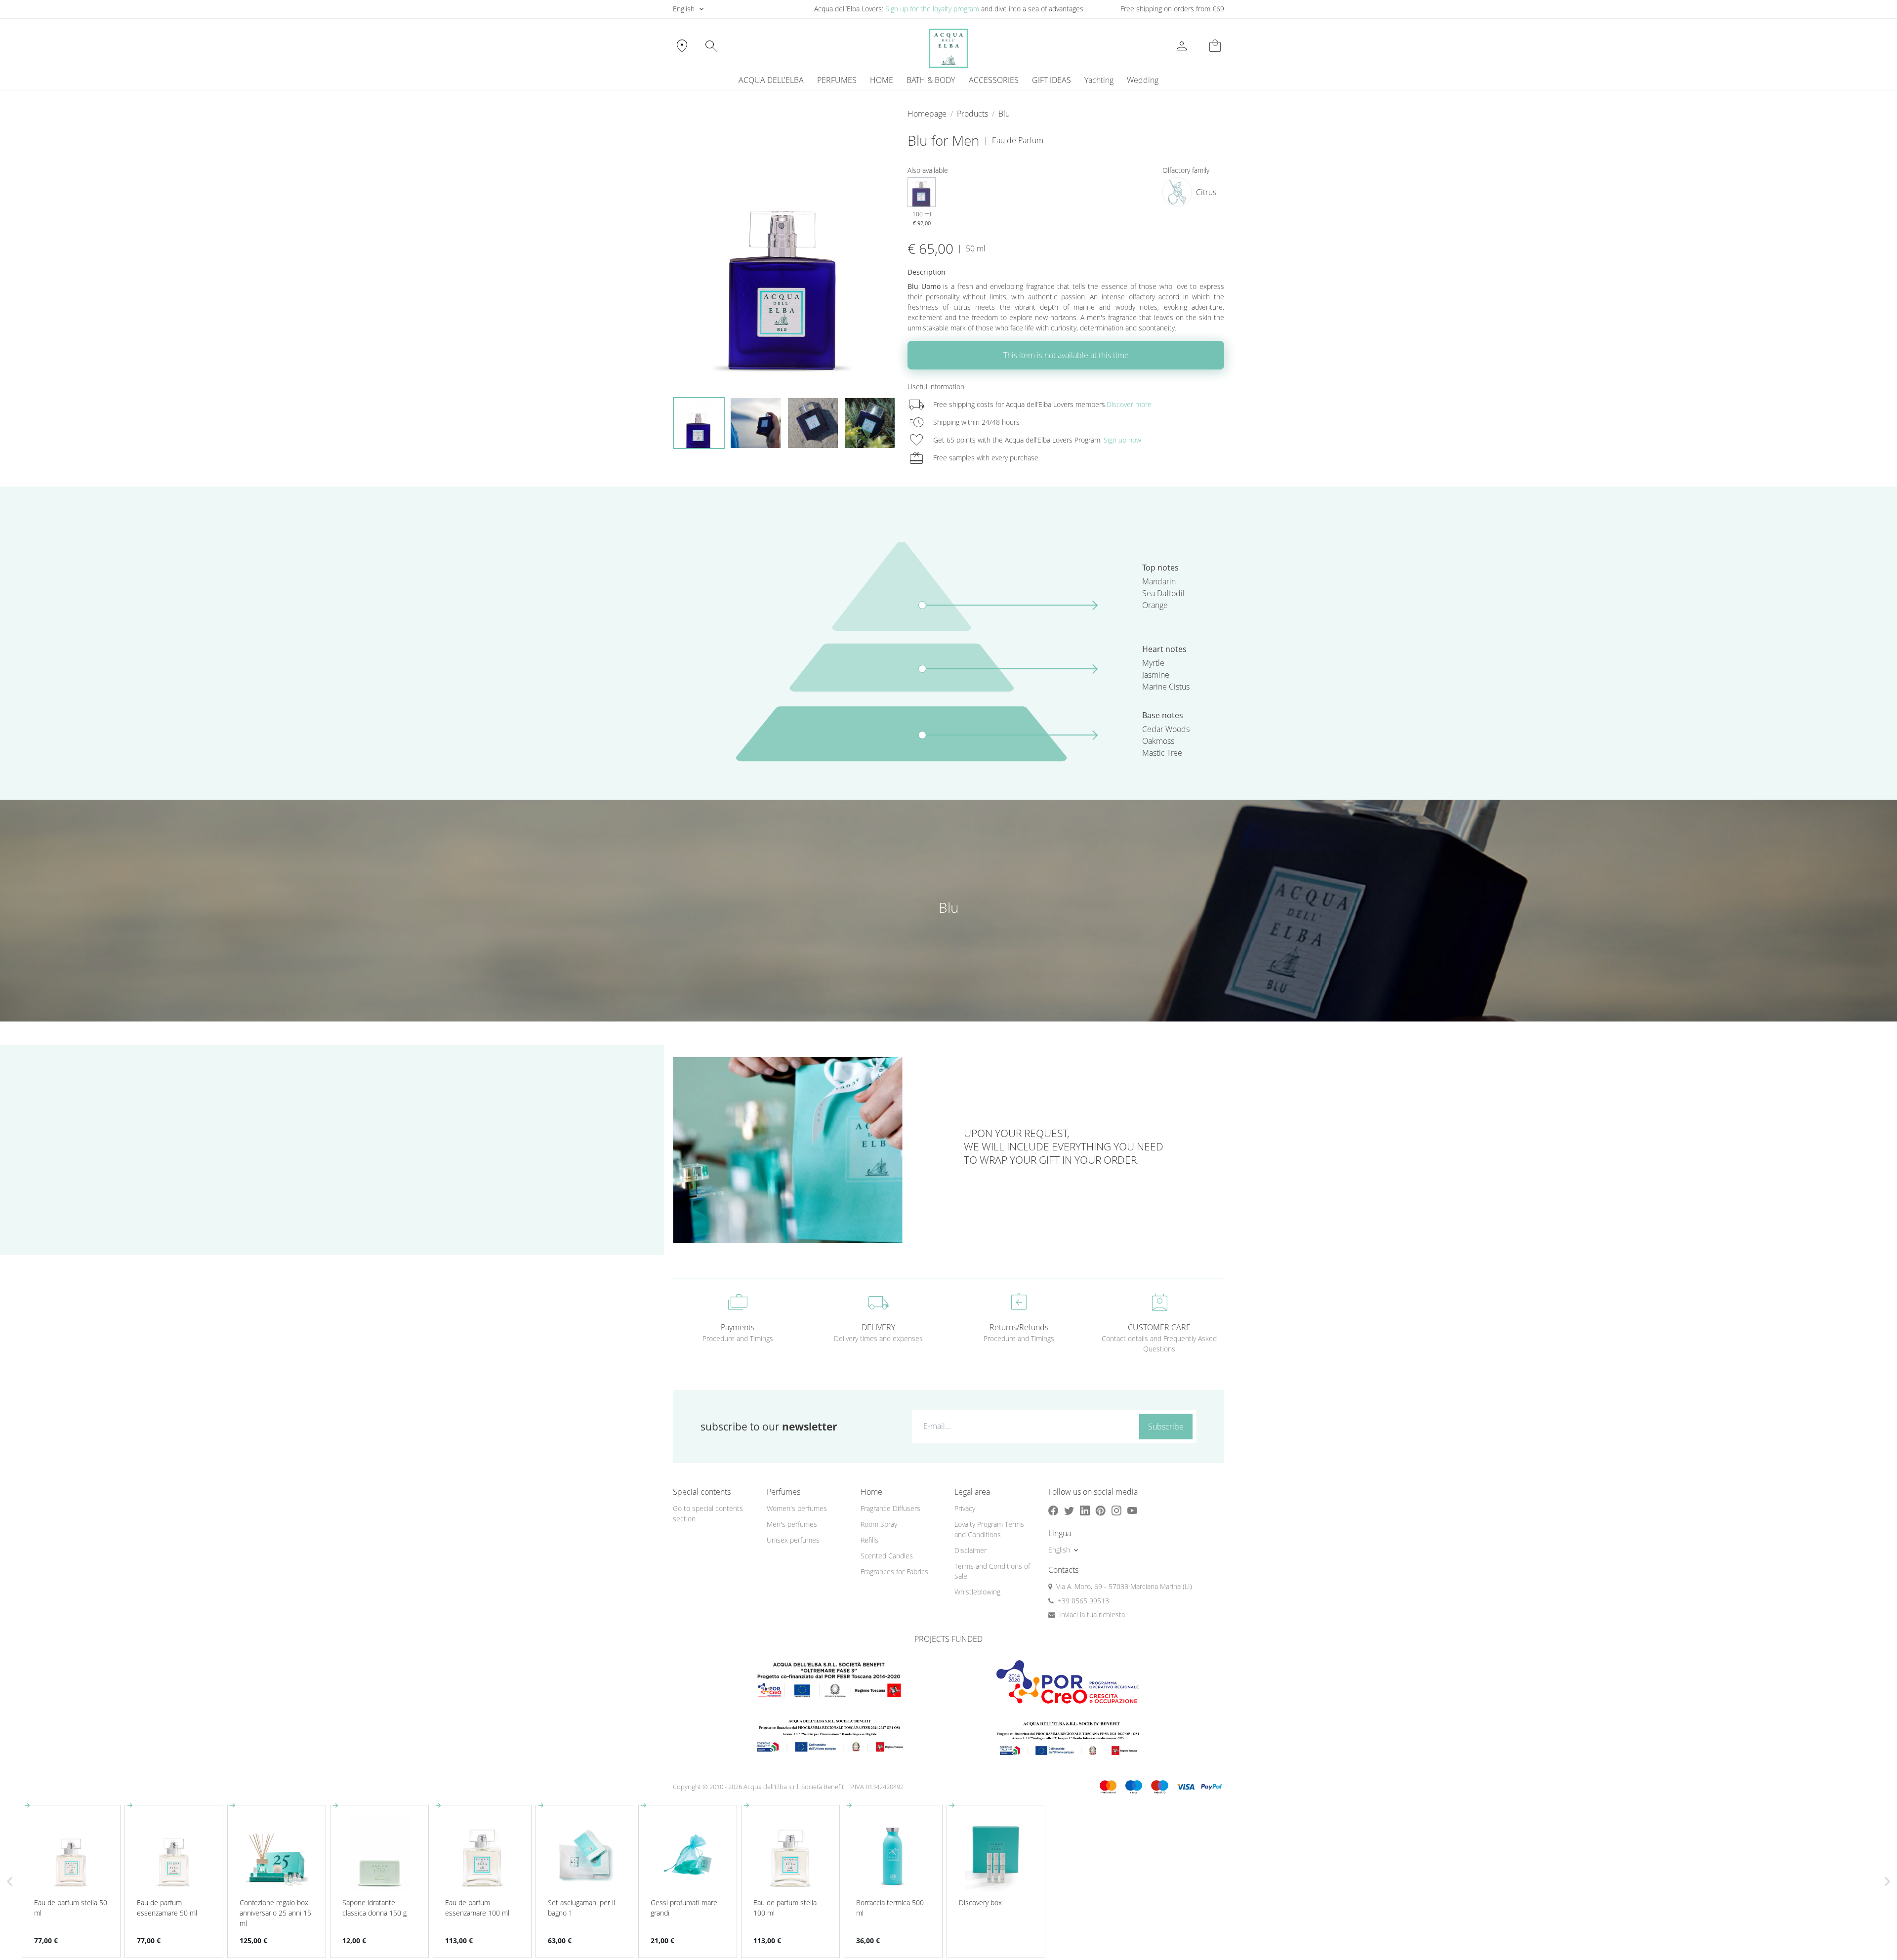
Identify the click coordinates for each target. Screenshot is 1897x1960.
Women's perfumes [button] (797, 1508)
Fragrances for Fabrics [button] (894, 1572)
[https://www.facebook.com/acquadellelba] (1053, 1511)
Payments (738, 1327)
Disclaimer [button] (970, 1550)
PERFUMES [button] (837, 80)
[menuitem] (1099, 80)
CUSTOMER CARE (1159, 1327)
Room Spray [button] (879, 1524)
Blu (1004, 114)
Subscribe (1166, 1427)
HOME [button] (882, 80)
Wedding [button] (1143, 80)
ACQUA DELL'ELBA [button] (771, 80)
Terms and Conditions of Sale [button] (992, 1571)
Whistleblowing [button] (977, 1592)
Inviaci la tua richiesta (1092, 1614)
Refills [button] (869, 1540)
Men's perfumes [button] (792, 1524)
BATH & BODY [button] (931, 80)
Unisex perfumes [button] (793, 1540)
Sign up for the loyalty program (932, 9)
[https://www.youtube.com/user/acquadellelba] (1132, 1511)
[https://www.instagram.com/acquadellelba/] (1116, 1511)
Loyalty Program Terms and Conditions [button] (989, 1529)
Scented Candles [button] (887, 1556)
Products (972, 114)
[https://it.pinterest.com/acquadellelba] (1101, 1511)
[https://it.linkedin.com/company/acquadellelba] (1085, 1511)
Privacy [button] (965, 1508)
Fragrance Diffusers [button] (890, 1508)
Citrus (1206, 192)
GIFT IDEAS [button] (1052, 80)
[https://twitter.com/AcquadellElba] (1069, 1511)
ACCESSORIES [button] (994, 80)
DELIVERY (878, 1327)
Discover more (1129, 404)
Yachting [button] (1099, 80)
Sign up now (1122, 440)
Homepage (927, 114)
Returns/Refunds (1019, 1327)
